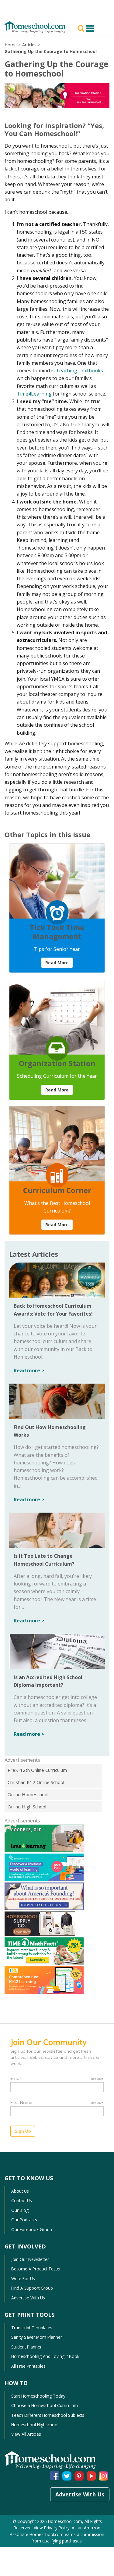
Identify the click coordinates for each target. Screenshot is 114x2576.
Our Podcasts (24, 2220)
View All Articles (26, 2434)
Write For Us (23, 2279)
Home (11, 45)
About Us (20, 2191)
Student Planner (26, 2347)
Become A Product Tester (36, 2269)
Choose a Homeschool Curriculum (45, 2405)
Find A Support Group (32, 2288)
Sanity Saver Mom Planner (37, 2337)
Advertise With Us (28, 2298)
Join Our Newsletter (30, 2259)
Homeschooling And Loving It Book (45, 2356)
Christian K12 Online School (36, 1782)
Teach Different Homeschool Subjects (48, 2415)
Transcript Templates (32, 2328)
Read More (57, 963)
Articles (29, 45)
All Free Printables (28, 2366)
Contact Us (22, 2200)
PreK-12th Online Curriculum (37, 1770)
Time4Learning (34, 394)
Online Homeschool (28, 1794)
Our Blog (20, 2210)
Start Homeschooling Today (38, 2396)
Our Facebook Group (32, 2229)
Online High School (27, 1807)
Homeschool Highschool (35, 2425)
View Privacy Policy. (52, 2528)
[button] (82, 28)
